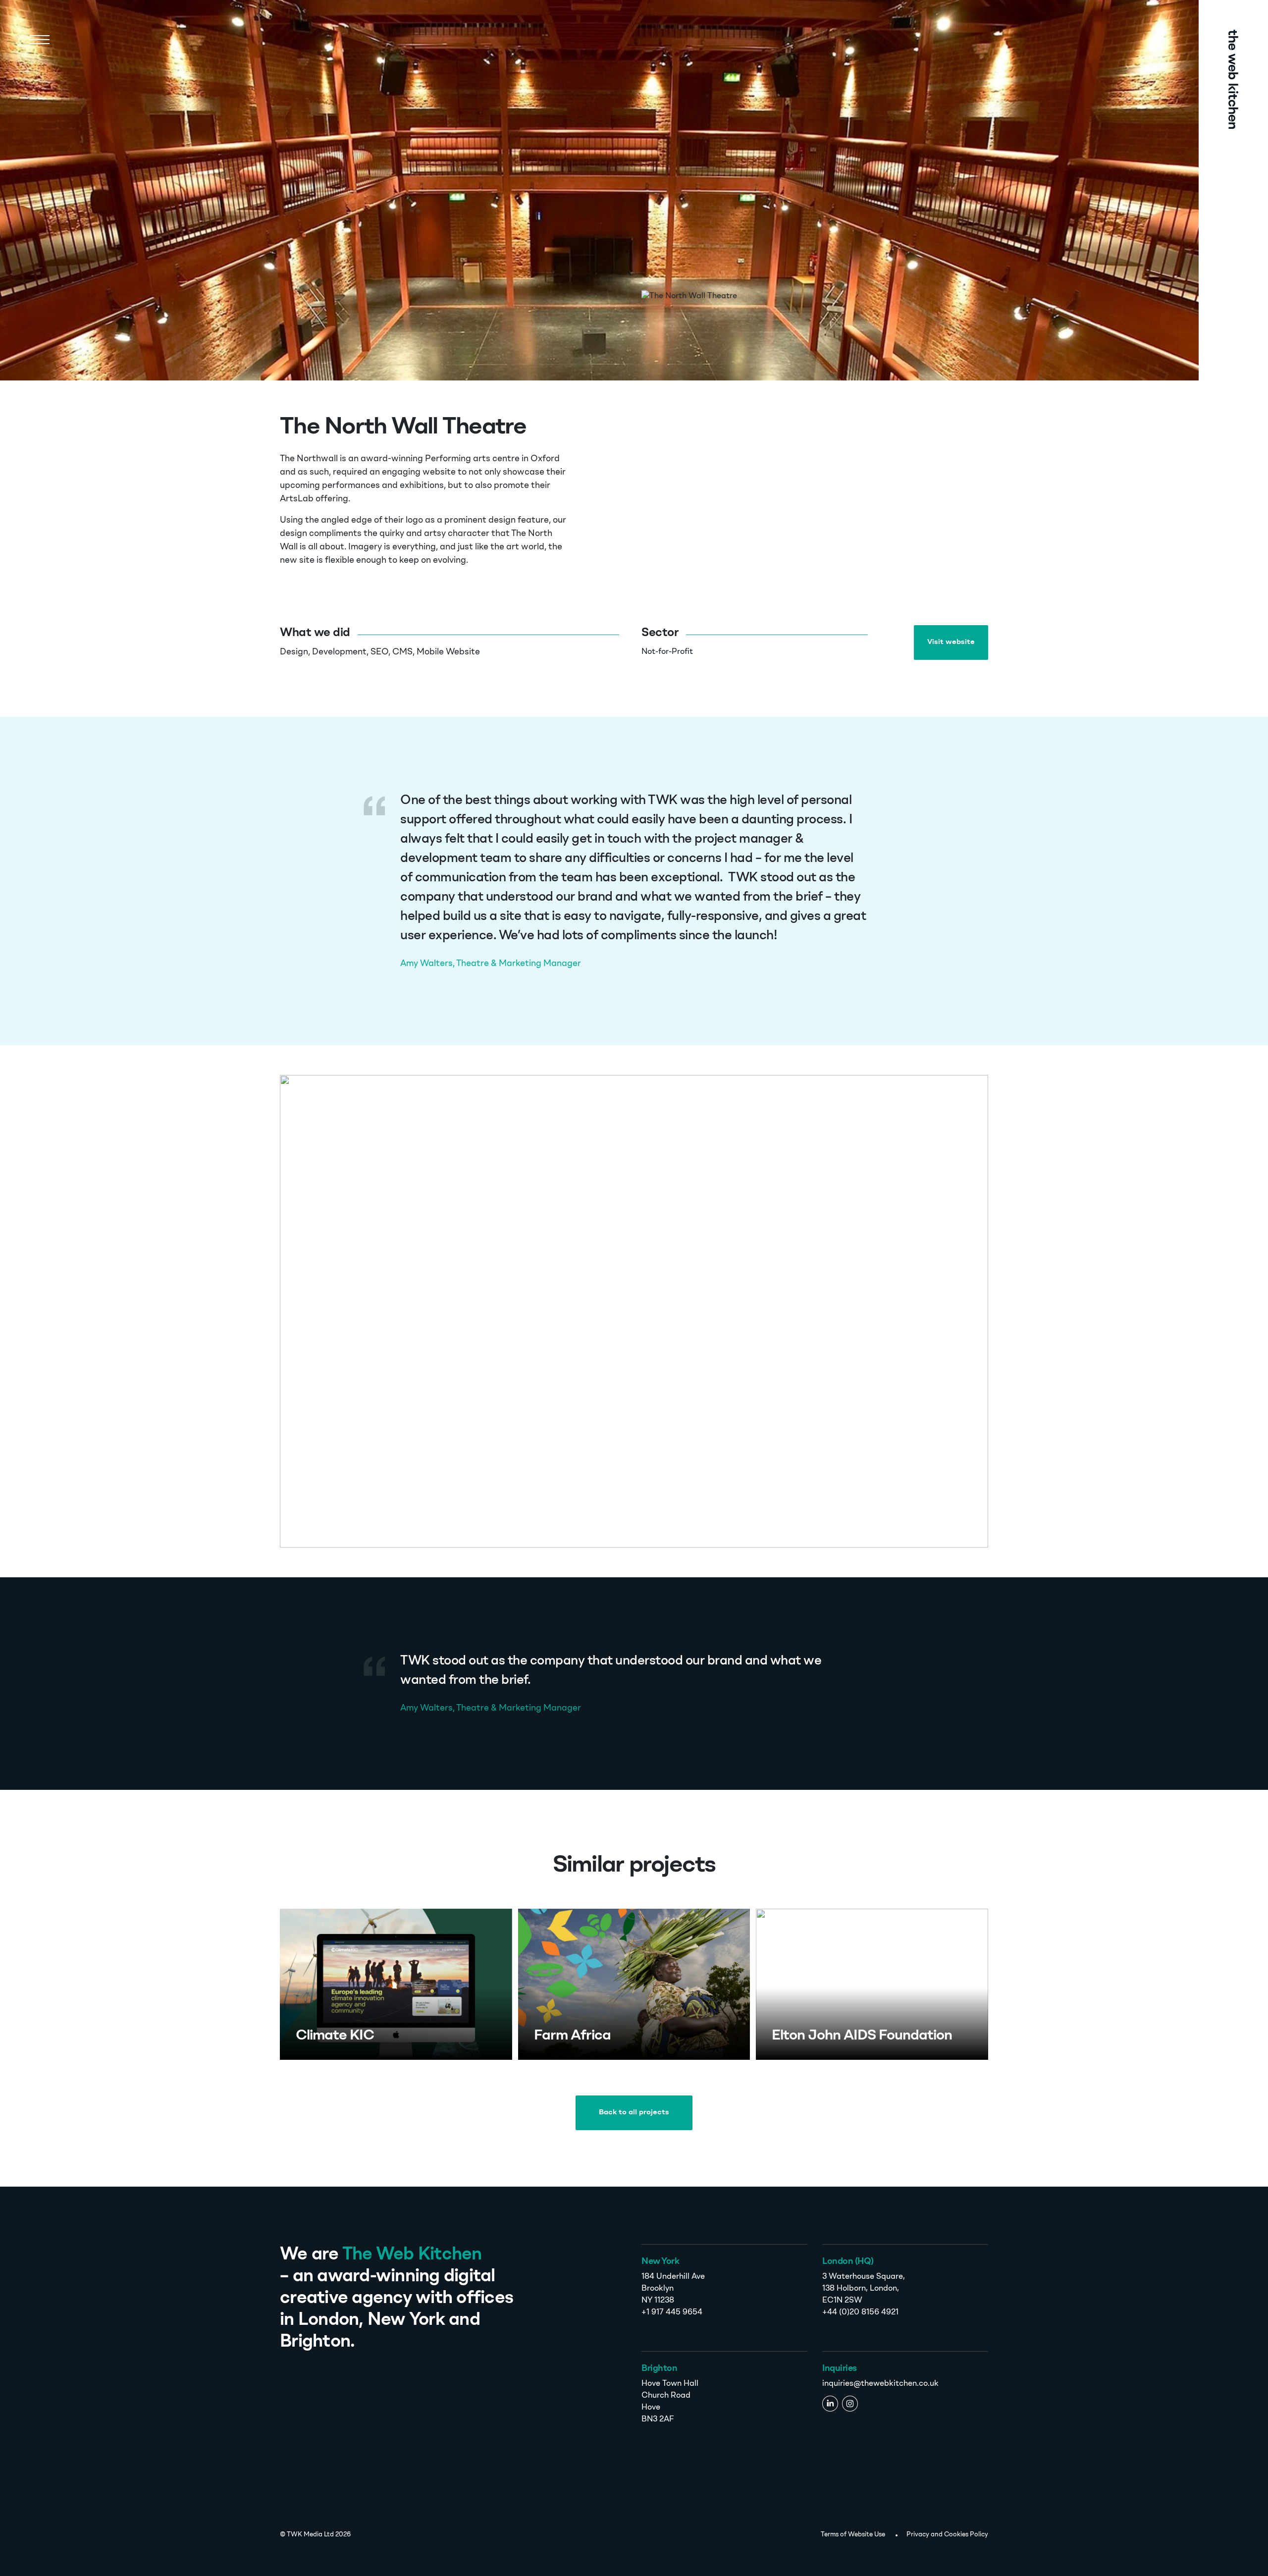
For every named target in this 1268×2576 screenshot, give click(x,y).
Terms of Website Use (853, 2535)
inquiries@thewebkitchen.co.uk (880, 2384)
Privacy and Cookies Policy (947, 2535)
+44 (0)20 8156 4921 (860, 2312)
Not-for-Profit (667, 652)
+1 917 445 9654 (672, 2312)
